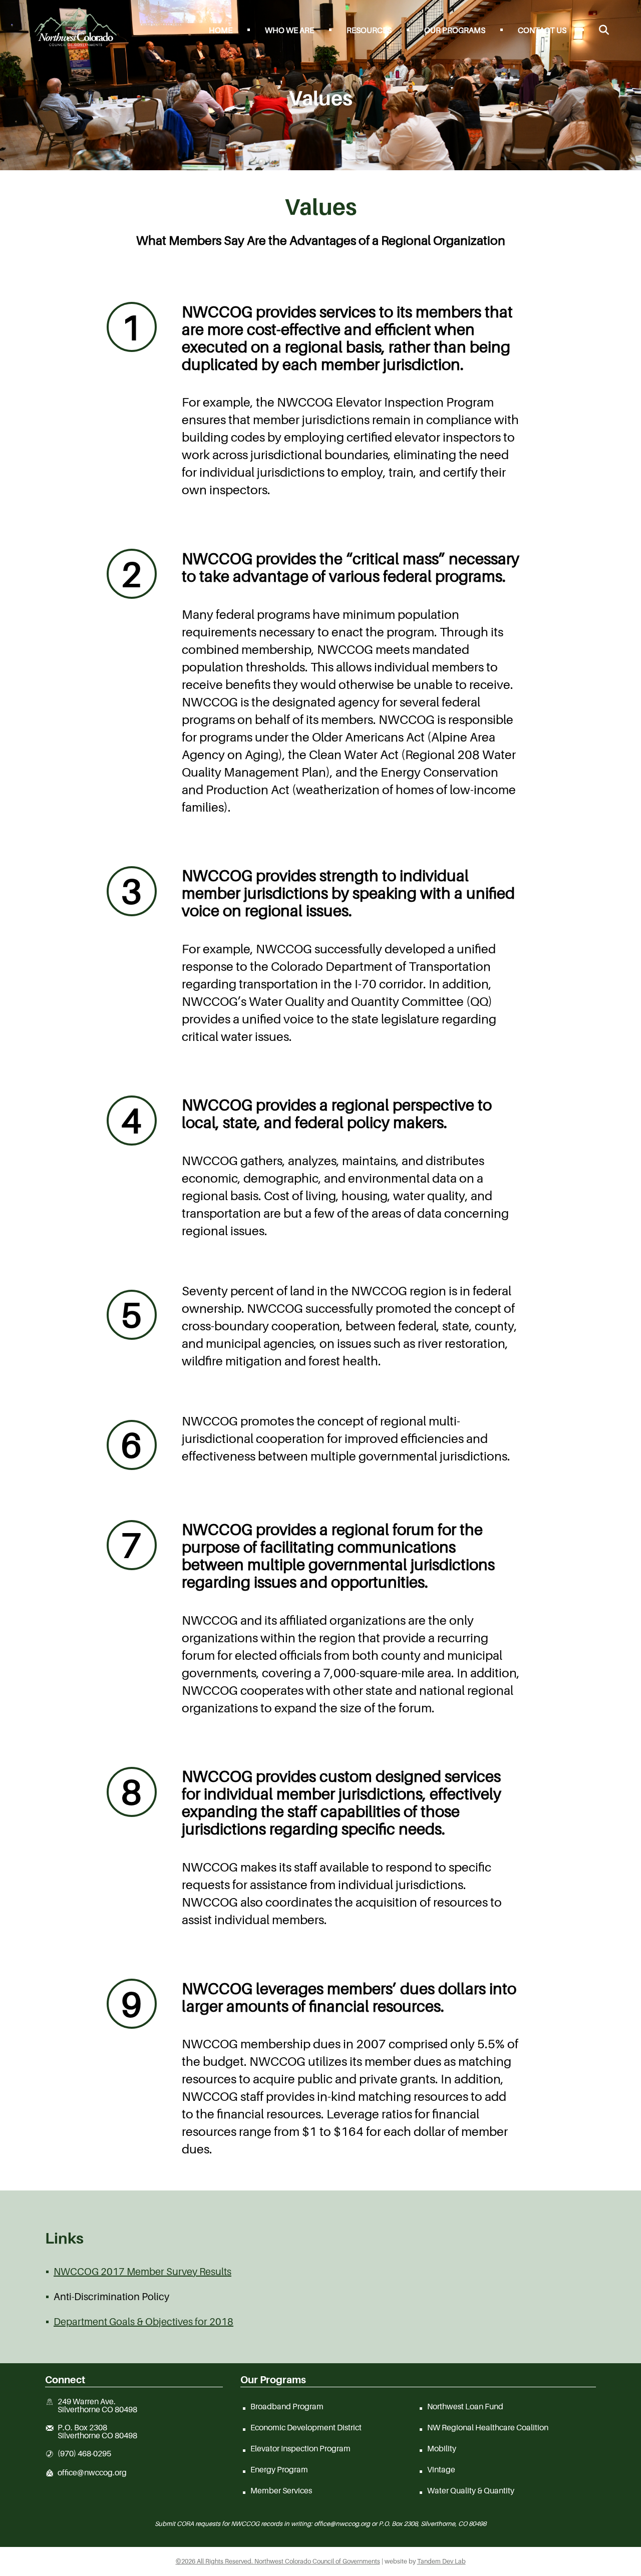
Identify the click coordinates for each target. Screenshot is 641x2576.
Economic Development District (306, 2427)
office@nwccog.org (92, 2473)
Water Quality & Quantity (471, 2490)
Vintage (441, 2469)
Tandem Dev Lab (441, 2561)
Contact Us (542, 30)
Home (221, 30)
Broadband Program (287, 2406)
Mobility (442, 2448)
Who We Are (289, 30)
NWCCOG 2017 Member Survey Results (142, 2272)
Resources (369, 30)
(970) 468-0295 (84, 2454)
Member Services (281, 2490)
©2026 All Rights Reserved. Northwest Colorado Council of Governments (278, 2561)
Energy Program (279, 2469)
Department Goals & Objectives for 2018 (143, 2322)
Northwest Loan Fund (465, 2406)
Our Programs (455, 30)
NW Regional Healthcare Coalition (488, 2427)
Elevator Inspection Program (300, 2448)
